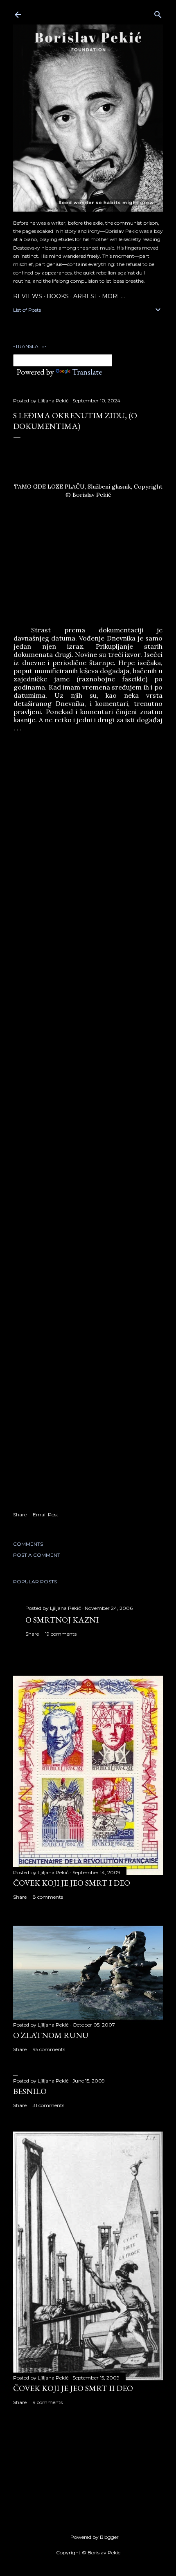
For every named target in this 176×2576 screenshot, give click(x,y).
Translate (87, 372)
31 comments (49, 2105)
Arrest (85, 296)
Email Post (46, 1515)
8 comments (48, 1897)
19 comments (61, 1634)
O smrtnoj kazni (62, 1620)
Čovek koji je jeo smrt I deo (72, 1883)
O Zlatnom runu (51, 2035)
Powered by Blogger (95, 2537)
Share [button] (20, 1515)
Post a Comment (37, 1555)
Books (58, 296)
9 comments (48, 2402)
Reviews (28, 296)
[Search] (158, 13)
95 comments (49, 2049)
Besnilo (30, 2091)
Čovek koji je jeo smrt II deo (73, 2388)
